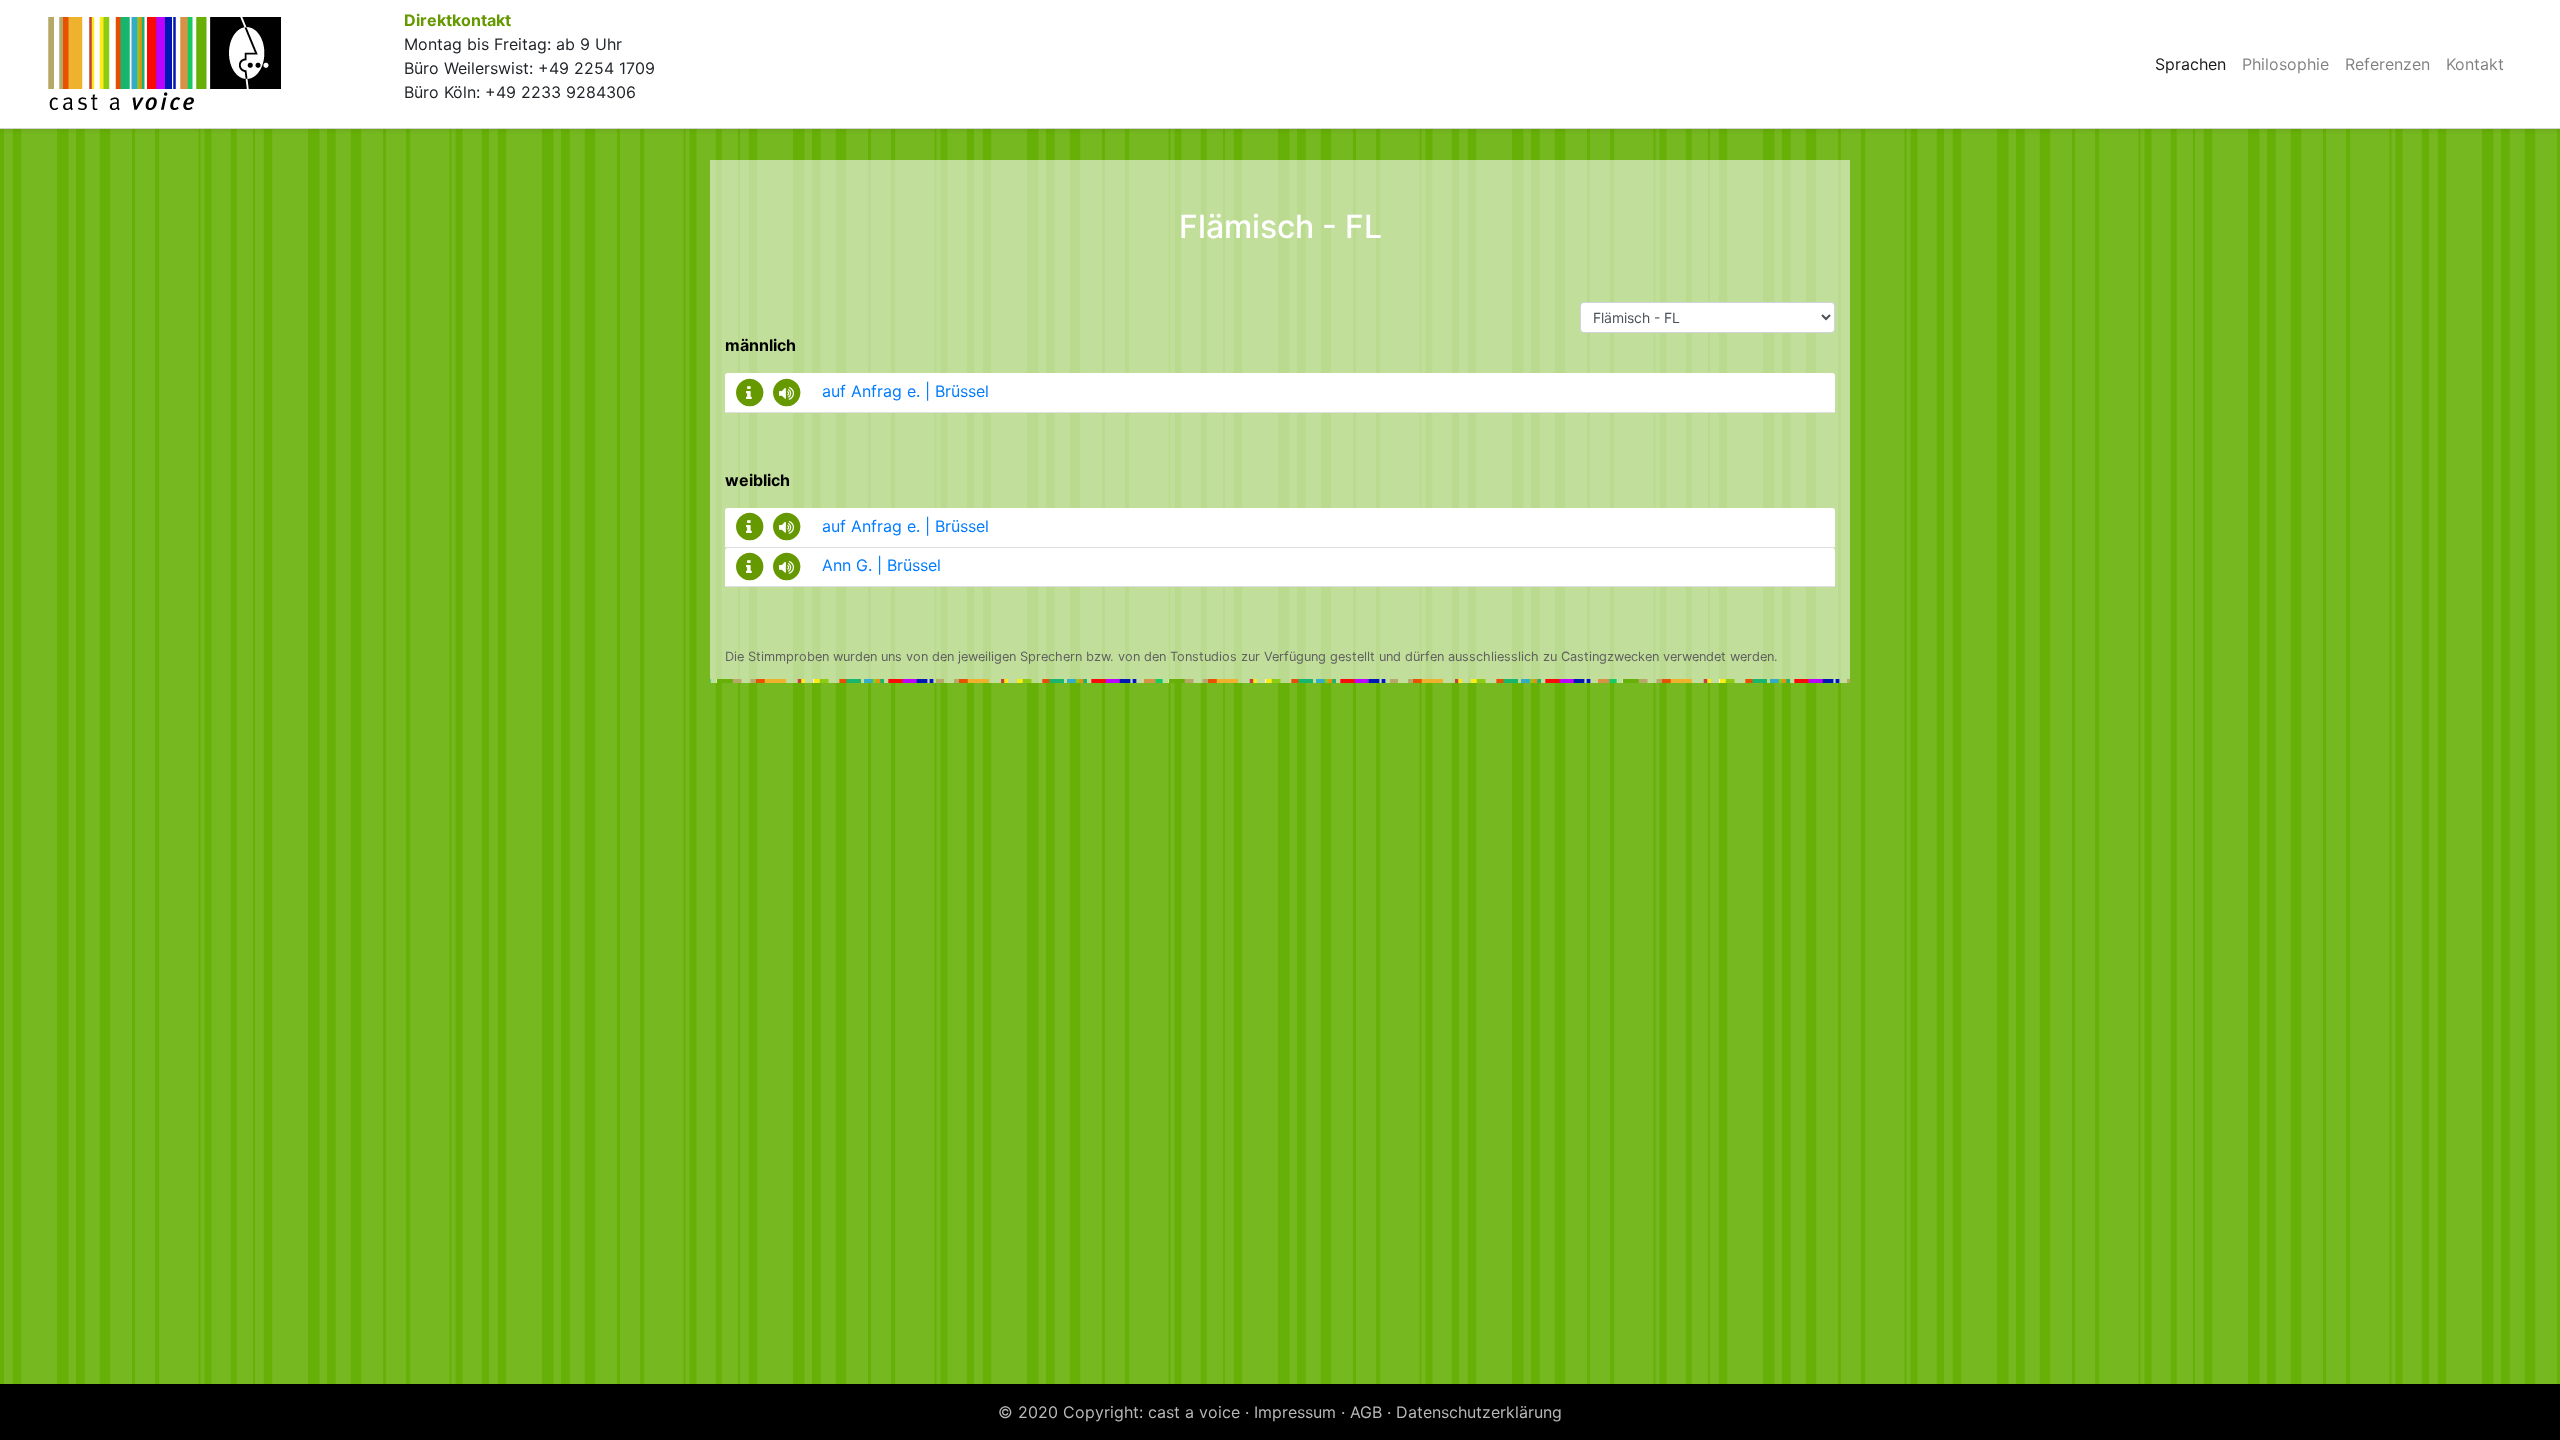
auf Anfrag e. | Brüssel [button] (905, 391)
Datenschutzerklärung (1479, 1412)
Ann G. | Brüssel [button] (881, 565)
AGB (1366, 1412)
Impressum (1295, 1412)
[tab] (1280, 392)
